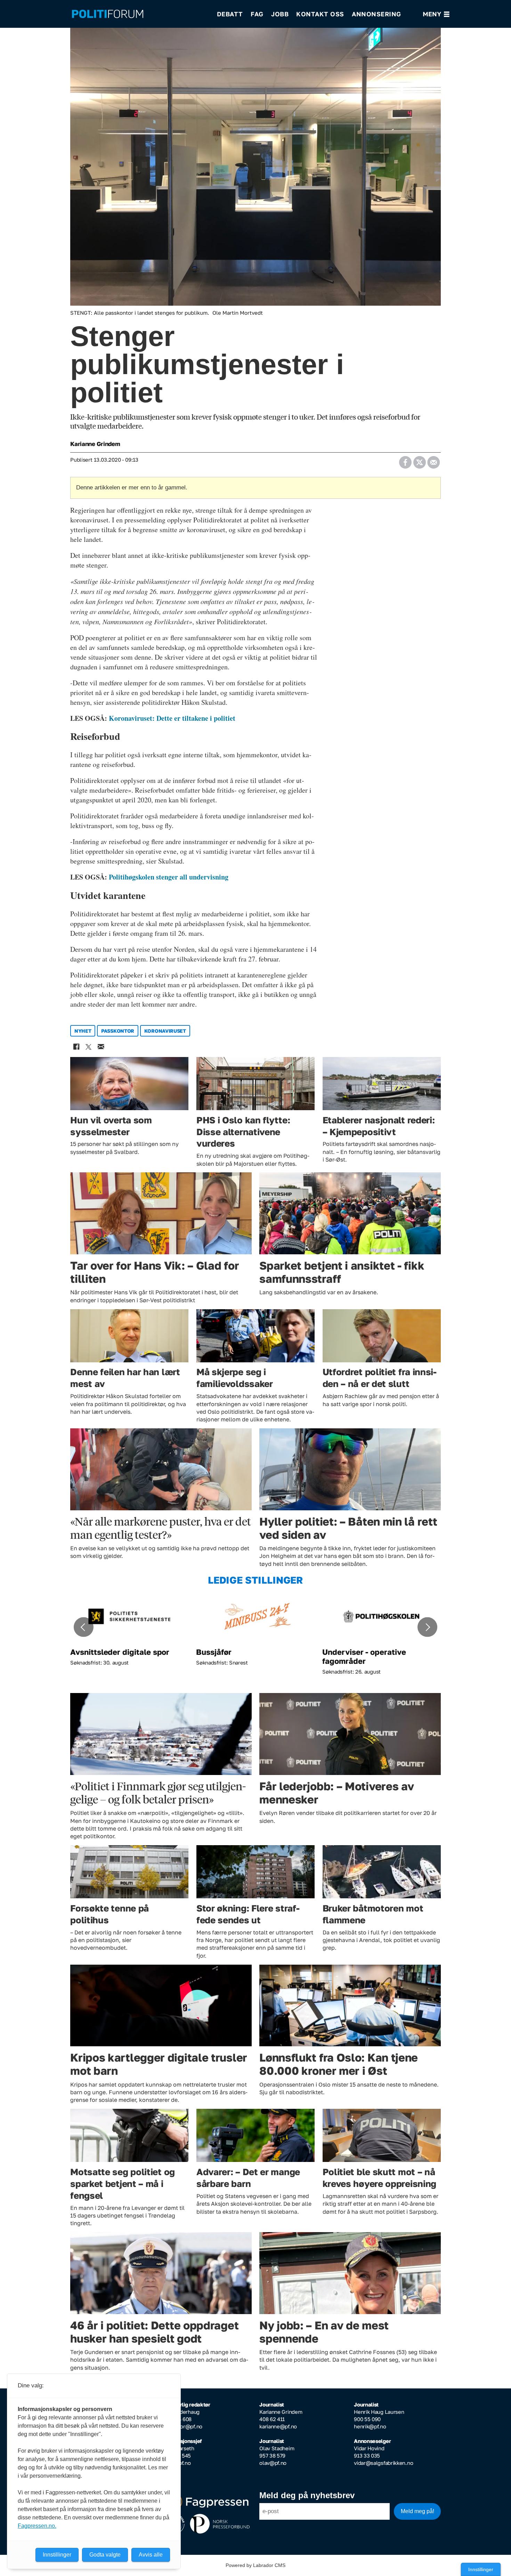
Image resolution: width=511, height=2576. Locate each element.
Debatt (230, 14)
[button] (83, 1627)
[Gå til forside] (140, 14)
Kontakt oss (320, 14)
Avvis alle (151, 2555)
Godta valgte (105, 2555)
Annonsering (376, 14)
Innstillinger (481, 2569)
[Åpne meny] (436, 14)
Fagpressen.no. (37, 2526)
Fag (257, 14)
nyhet (83, 1031)
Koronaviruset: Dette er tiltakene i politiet (172, 718)
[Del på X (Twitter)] (419, 460)
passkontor (118, 1031)
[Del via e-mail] (433, 460)
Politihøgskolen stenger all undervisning (169, 877)
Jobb (280, 14)
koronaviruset (165, 1031)
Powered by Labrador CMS (255, 2565)
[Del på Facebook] (405, 460)
